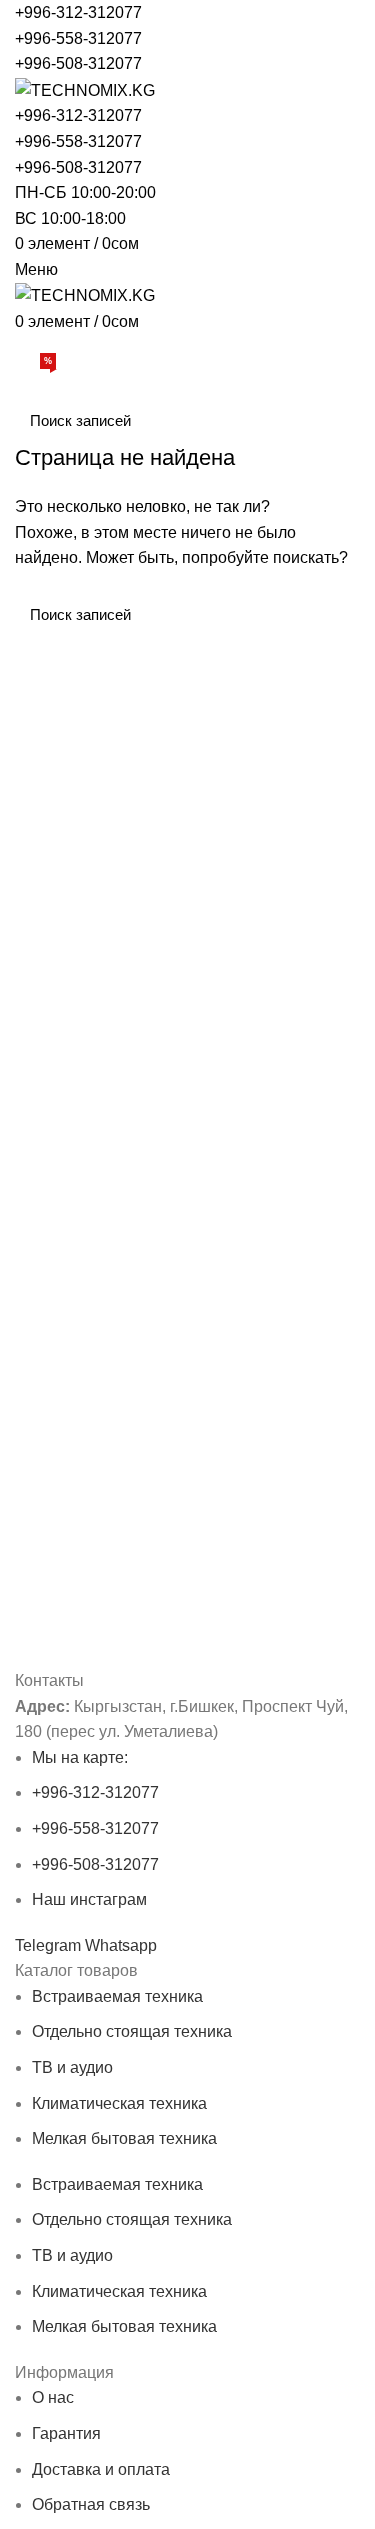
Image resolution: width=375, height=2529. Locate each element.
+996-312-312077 (78, 12)
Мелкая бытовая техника (124, 2138)
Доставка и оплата (101, 2469)
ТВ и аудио (72, 2067)
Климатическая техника (119, 2103)
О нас (53, 2397)
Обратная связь (91, 2504)
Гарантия (66, 2433)
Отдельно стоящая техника (132, 2031)
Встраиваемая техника (117, 1996)
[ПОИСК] (333, 420)
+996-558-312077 (78, 38)
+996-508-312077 (78, 63)
